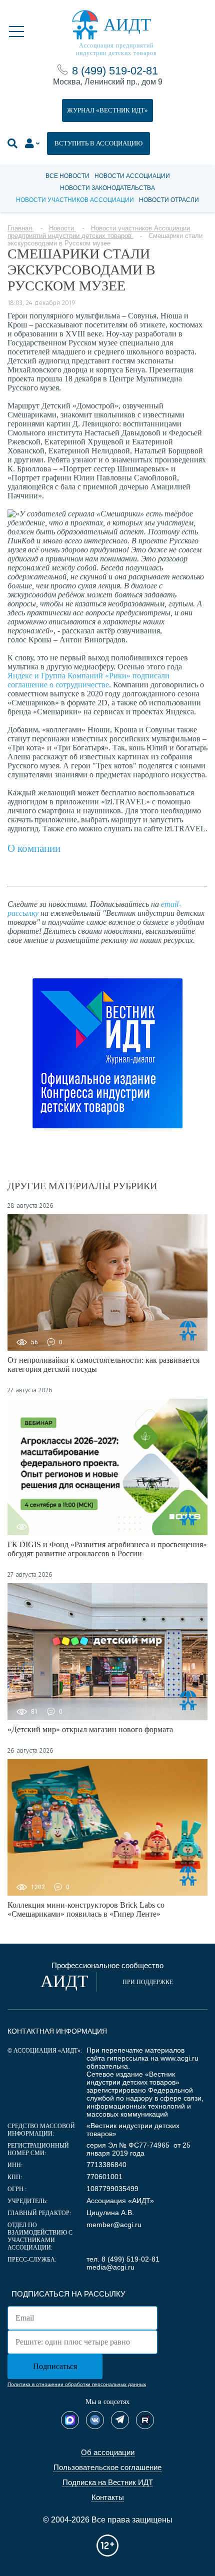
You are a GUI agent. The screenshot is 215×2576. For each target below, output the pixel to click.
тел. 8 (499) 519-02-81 (123, 2259)
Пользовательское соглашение (107, 2467)
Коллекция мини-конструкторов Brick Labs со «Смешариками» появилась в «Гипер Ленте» (86, 1909)
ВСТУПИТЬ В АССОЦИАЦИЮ (98, 143)
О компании (34, 848)
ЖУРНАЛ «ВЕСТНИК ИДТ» (107, 110)
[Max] (70, 2420)
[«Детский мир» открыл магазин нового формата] (107, 1651)
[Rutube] (145, 2420)
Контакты (108, 2497)
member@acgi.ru (114, 2225)
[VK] (95, 2420)
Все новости (67, 176)
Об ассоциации (108, 2452)
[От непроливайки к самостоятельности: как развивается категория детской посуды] (107, 1283)
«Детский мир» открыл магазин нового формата (90, 1729)
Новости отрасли (169, 200)
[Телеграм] (120, 2420)
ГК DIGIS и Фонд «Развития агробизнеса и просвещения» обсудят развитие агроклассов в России (107, 1549)
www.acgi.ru (179, 2058)
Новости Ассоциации (132, 176)
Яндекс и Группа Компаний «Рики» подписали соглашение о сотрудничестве (88, 680)
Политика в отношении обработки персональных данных (77, 2384)
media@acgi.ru (110, 2267)
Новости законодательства (107, 188)
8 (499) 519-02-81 (115, 71)
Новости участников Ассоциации (75, 200)
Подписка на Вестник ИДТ (108, 2482)
